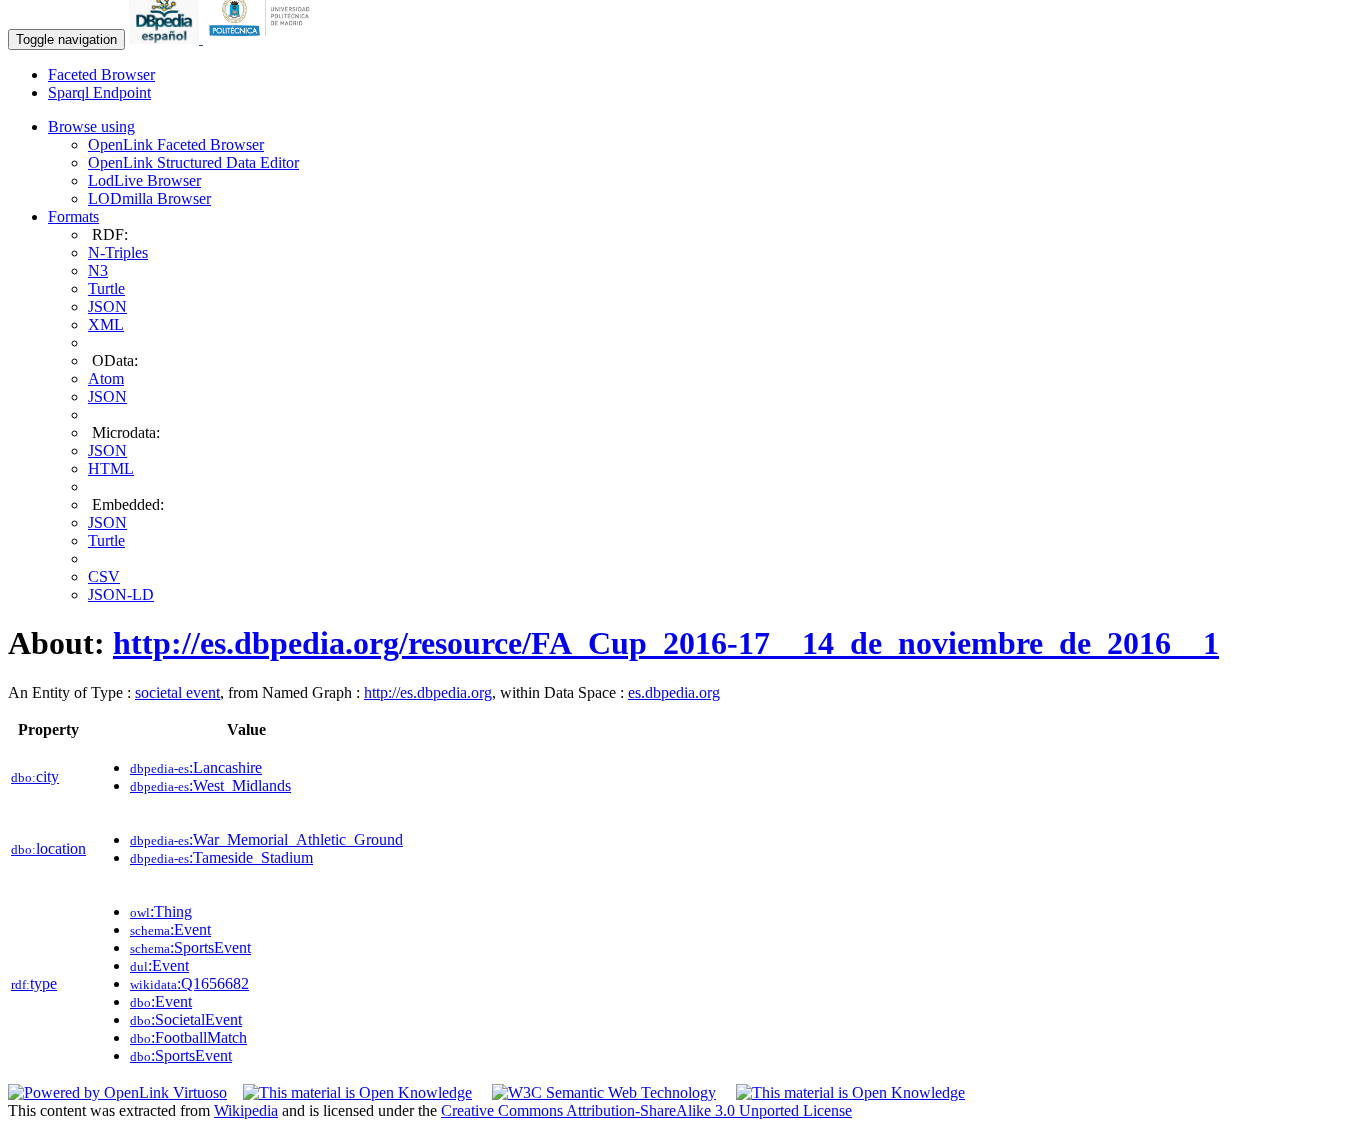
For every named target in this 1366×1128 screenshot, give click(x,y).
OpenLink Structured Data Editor (193, 162)
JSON (107, 306)
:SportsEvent (190, 947)
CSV (104, 576)
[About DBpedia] (166, 38)
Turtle (106, 288)
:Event (170, 929)
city (35, 776)
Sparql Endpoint (99, 92)
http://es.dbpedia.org (428, 692)
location (48, 848)
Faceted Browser (101, 74)
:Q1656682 (189, 983)
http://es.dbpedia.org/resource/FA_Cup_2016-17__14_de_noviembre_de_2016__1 (666, 643)
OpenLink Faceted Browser (176, 144)
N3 (98, 270)
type (34, 983)
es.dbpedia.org (674, 692)
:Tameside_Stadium (221, 857)
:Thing (161, 911)
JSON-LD (121, 594)
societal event (177, 692)
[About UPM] (263, 38)
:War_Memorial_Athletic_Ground (266, 839)
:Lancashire (196, 767)
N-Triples (118, 252)
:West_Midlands (210, 785)
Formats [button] (73, 216)
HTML (111, 468)
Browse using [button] (91, 126)
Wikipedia (246, 1110)
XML (106, 324)
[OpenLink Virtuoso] (117, 1092)
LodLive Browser (144, 180)
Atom (106, 378)
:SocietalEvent (186, 1019)
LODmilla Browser (149, 198)
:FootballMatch (188, 1037)
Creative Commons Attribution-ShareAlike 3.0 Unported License (646, 1110)
